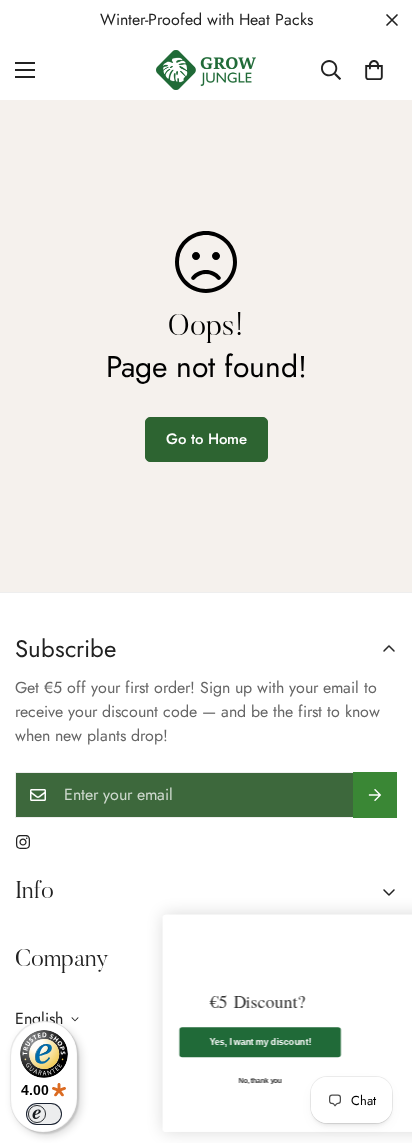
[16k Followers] (23, 842)
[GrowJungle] (206, 70)
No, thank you (189, 1081)
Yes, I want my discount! (190, 1041)
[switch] (44, 1114)
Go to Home (206, 439)
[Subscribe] (375, 795)
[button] (374, 70)
